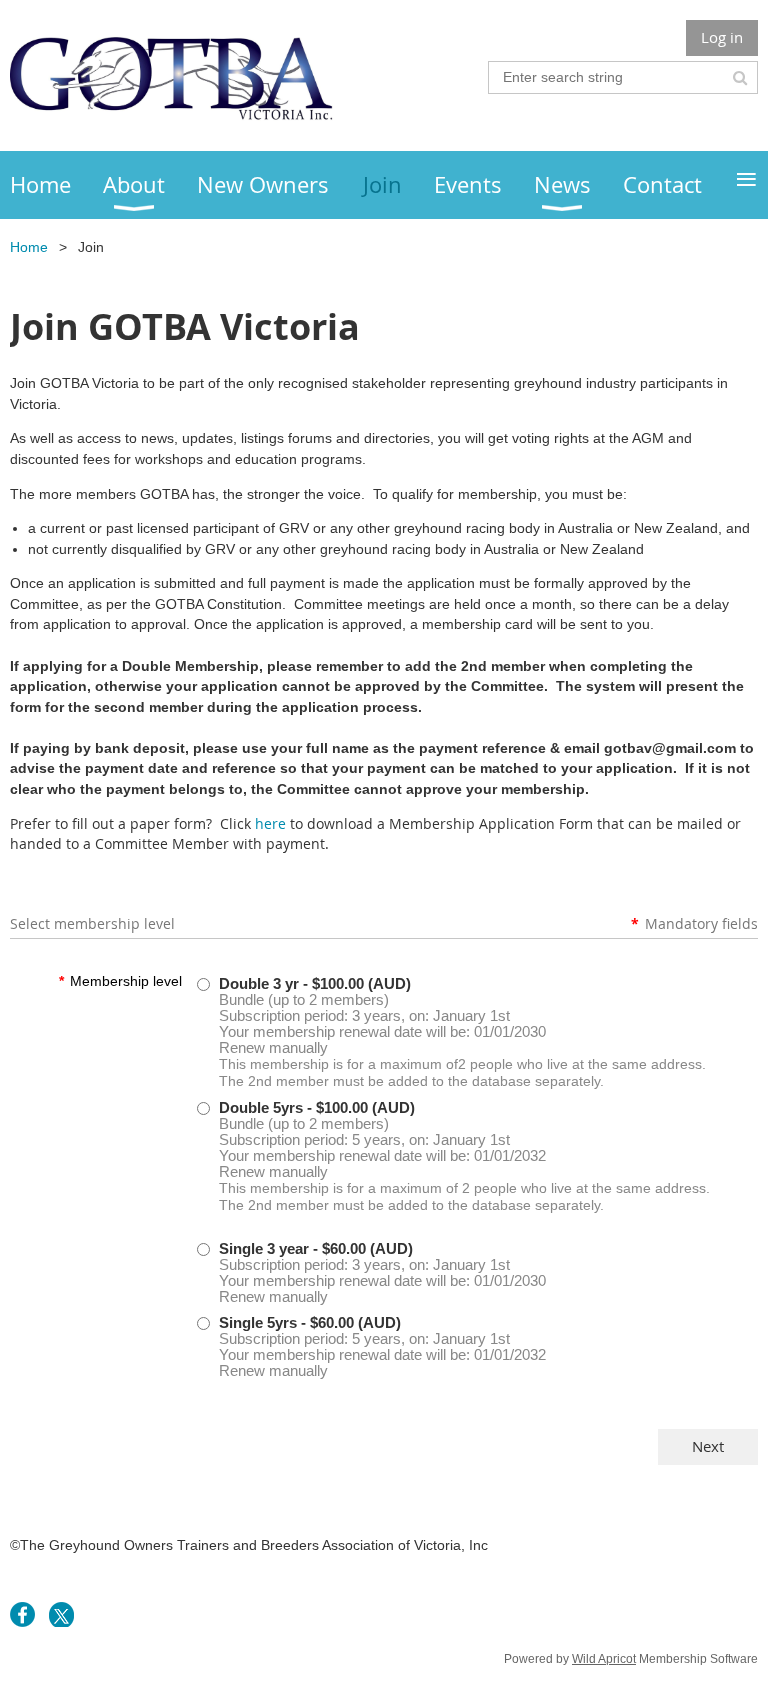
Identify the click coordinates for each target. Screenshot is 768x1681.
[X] (61, 1614)
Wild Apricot (604, 1659)
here (270, 823)
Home (29, 247)
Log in (722, 37)
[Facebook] (22, 1614)
